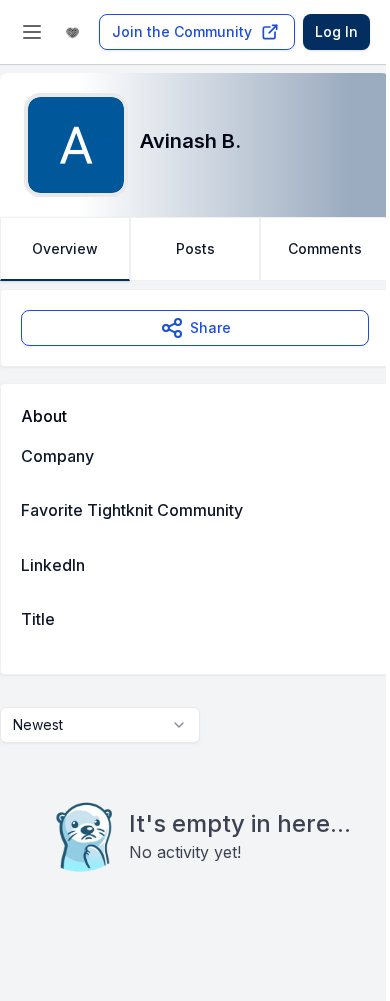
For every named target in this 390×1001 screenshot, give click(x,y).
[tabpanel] (195, 621)
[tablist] (195, 249)
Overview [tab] (65, 248)
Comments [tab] (325, 248)
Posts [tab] (195, 248)
